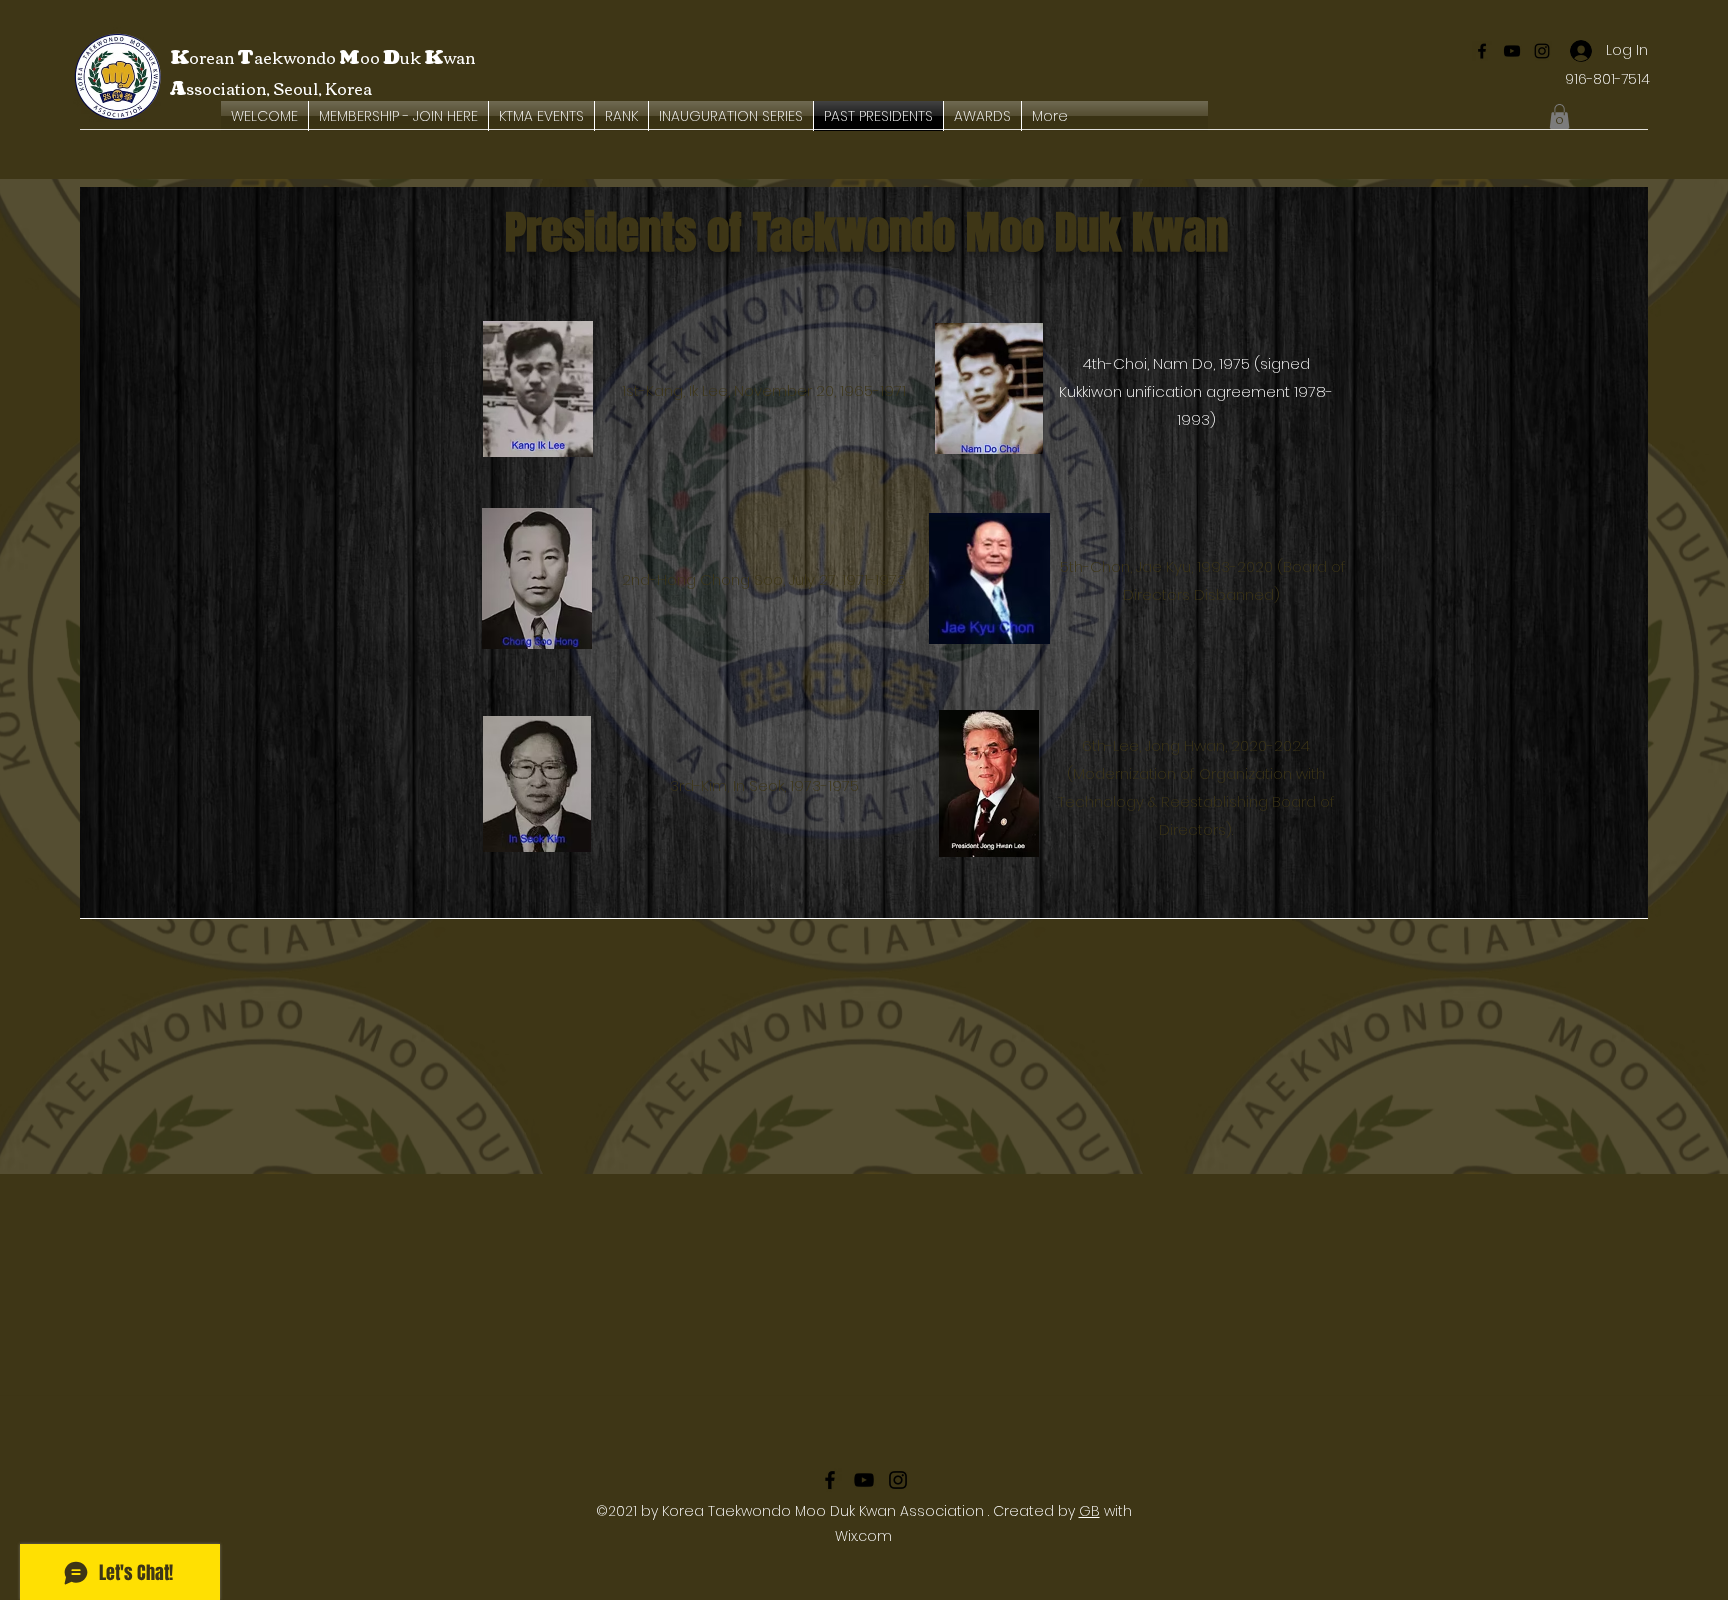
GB (1089, 1511)
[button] (1559, 116)
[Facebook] (1482, 51)
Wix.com (863, 1536)
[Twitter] (1542, 51)
